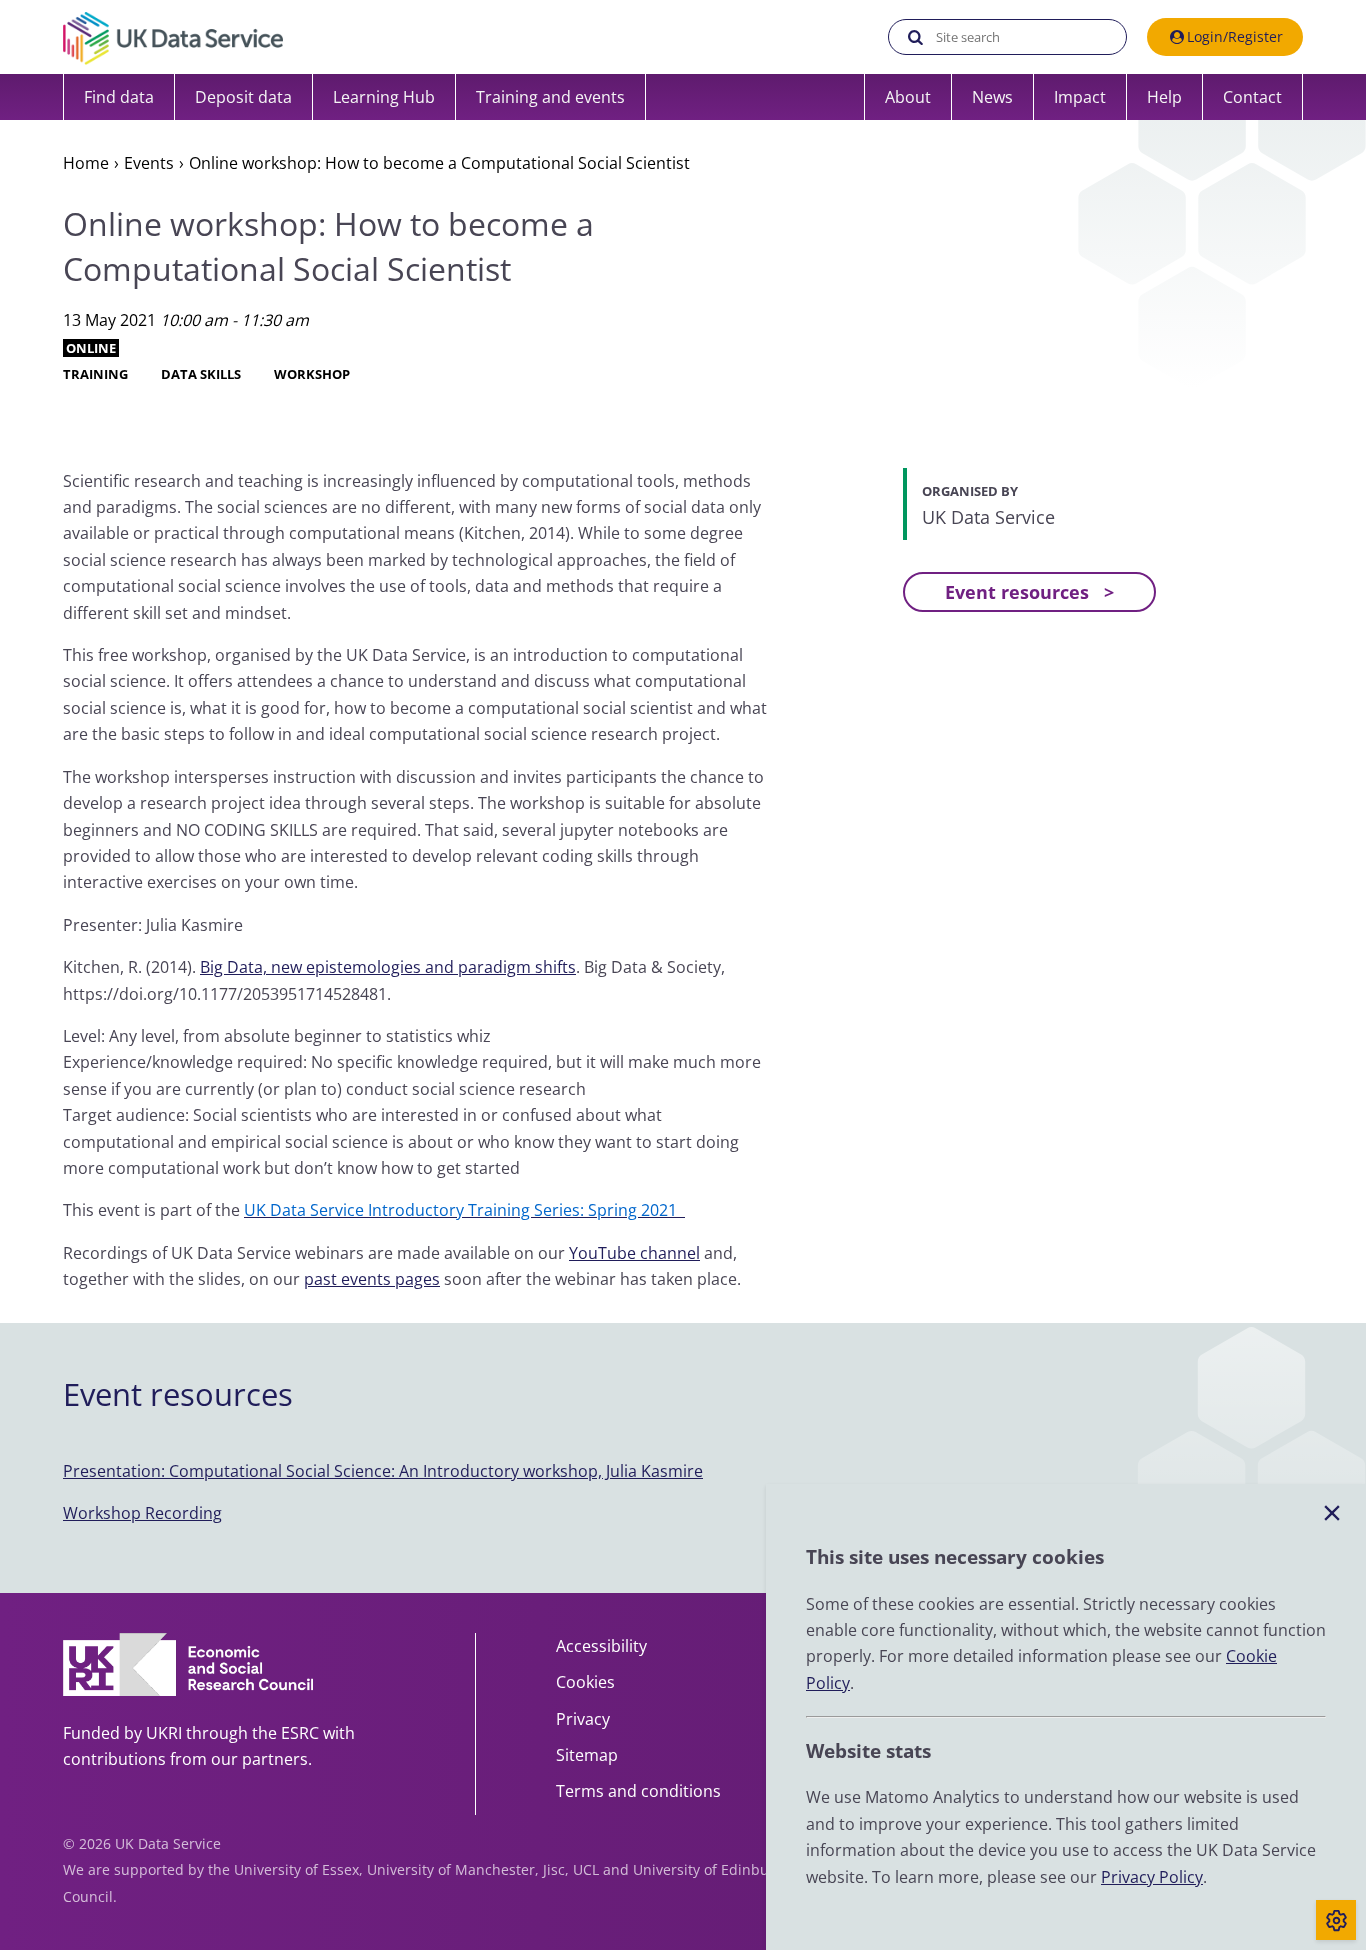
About (908, 97)
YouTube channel (634, 1253)
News (992, 97)
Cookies (585, 1682)
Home (86, 163)
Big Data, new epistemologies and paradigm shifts (388, 967)
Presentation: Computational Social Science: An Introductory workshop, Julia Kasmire (383, 1471)
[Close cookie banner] (1332, 1514)
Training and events (550, 97)
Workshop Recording (142, 1513)
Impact (1080, 97)
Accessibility (601, 1646)
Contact (1252, 97)
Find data (119, 97)
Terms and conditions (638, 1791)
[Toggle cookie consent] (1336, 1920)
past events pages (372, 1279)
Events (149, 163)
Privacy (583, 1719)
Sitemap (587, 1755)
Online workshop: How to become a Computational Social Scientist (439, 163)
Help (1164, 97)
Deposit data (243, 97)
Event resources (1017, 592)
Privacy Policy (1152, 1877)
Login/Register (1235, 36)
